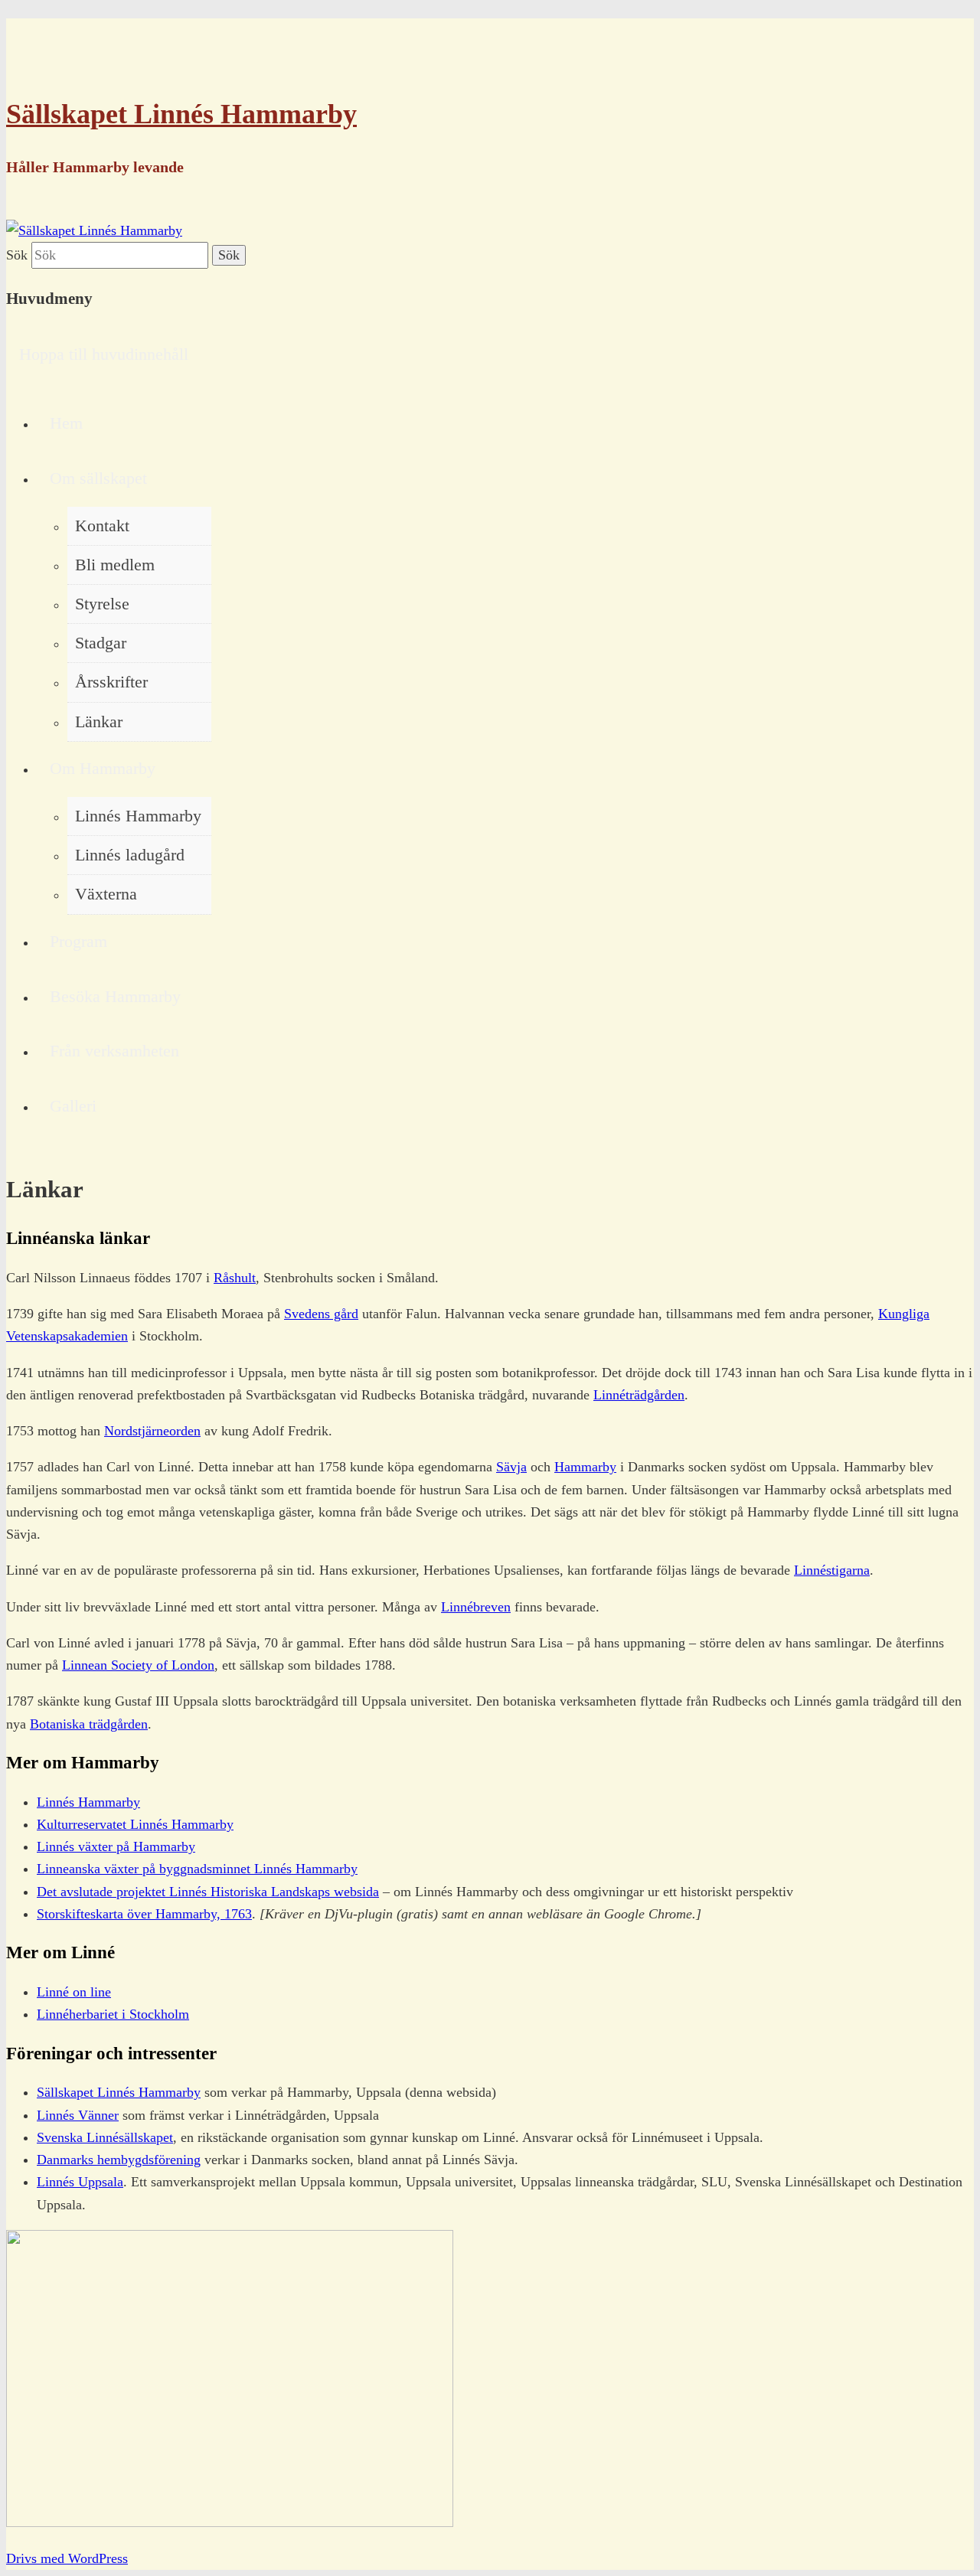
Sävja (511, 1467)
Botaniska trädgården (89, 1724)
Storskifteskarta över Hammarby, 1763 (144, 1914)
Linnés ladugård (130, 855)
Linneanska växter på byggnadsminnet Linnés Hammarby (197, 1869)
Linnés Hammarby (138, 816)
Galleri (73, 1106)
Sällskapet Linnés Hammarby (181, 114)
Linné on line (74, 1992)
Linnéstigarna (832, 1570)
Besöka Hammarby (115, 997)
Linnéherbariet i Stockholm (113, 2014)
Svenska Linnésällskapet (105, 2137)
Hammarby (585, 1467)
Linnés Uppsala (80, 2182)
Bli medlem (115, 565)
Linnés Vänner (78, 2115)
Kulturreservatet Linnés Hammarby (135, 1824)
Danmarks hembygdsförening (119, 2160)
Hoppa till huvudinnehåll (104, 354)
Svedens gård (321, 1314)
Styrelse (102, 604)
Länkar (99, 722)
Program (78, 942)
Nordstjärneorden (152, 1431)
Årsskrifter (111, 682)
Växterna (106, 894)
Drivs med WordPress (67, 2558)
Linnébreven (476, 1607)
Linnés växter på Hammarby (116, 1846)
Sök (17, 255)
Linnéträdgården (639, 1395)
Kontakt (102, 526)
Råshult (235, 1278)
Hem (66, 423)
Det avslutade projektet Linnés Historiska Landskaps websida (208, 1892)
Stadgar (101, 643)
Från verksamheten (114, 1051)
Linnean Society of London (138, 1665)
